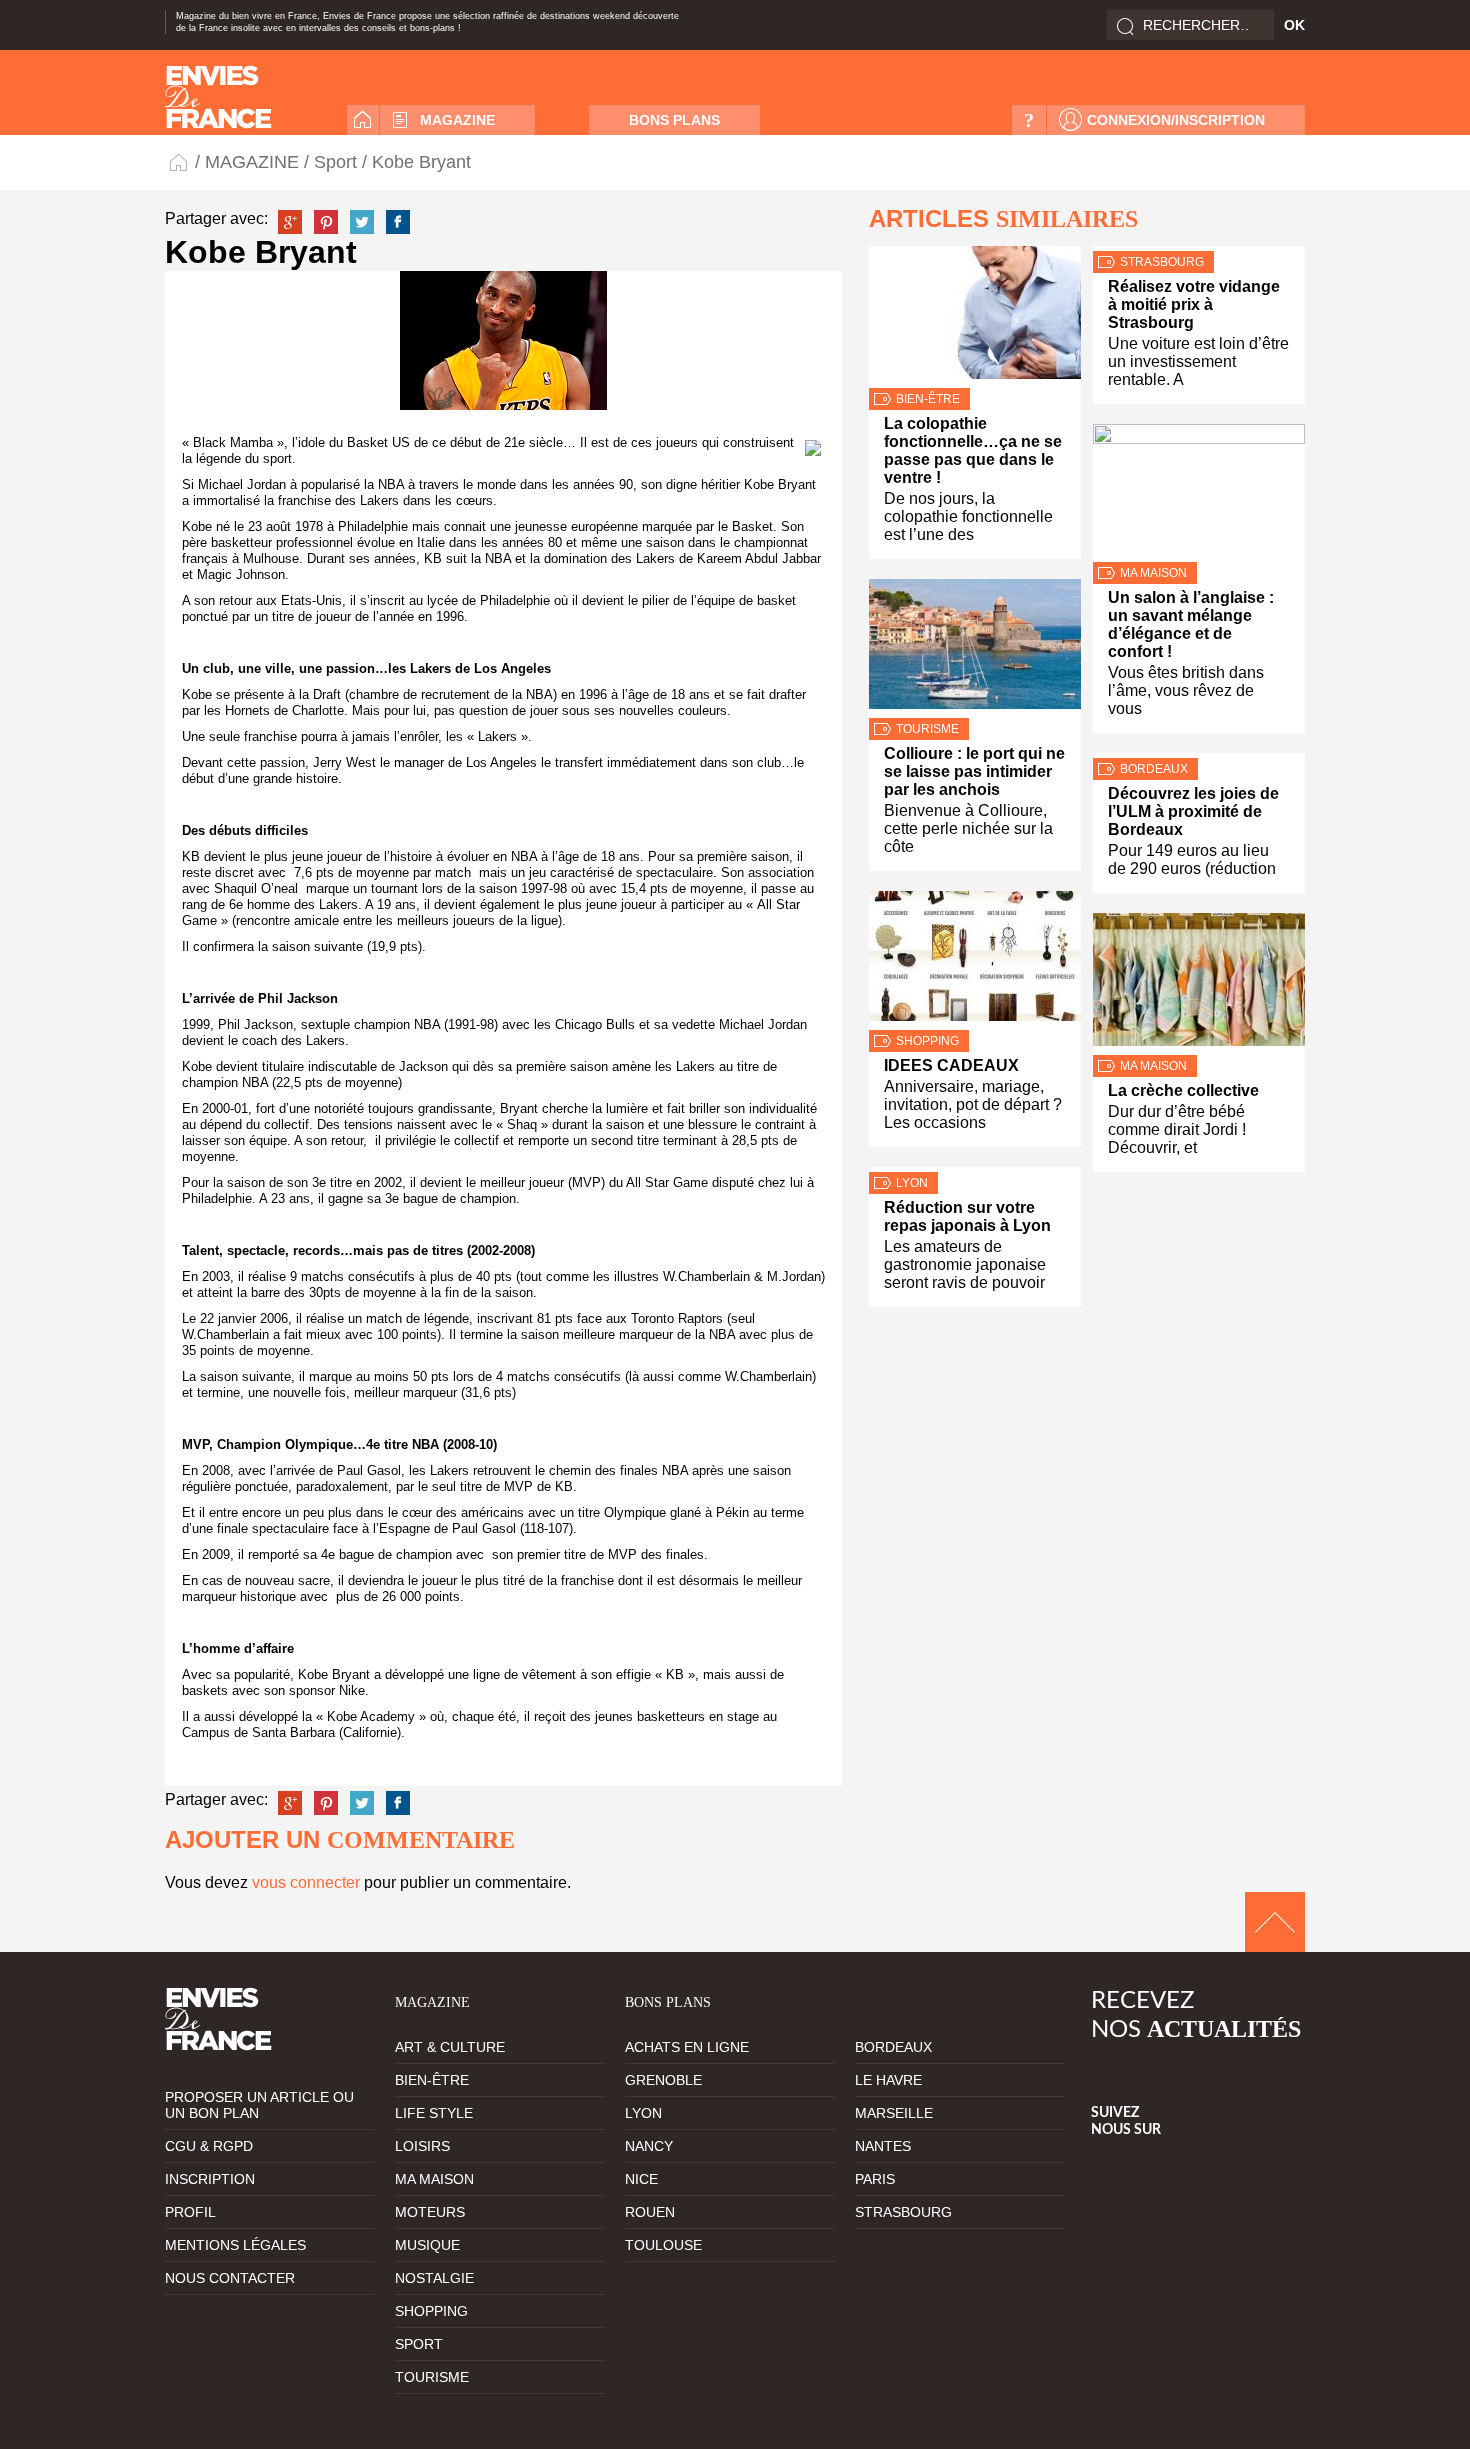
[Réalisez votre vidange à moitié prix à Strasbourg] (1199, 248)
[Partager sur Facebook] (398, 222)
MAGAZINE (457, 120)
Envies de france (218, 97)
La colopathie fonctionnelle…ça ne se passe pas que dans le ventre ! (973, 450)
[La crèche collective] (1199, 984)
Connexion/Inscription (1176, 120)
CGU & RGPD (209, 2146)
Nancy (649, 2146)
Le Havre (888, 2080)
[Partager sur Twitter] (362, 222)
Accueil (363, 120)
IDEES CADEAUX (951, 1065)
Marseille (894, 2113)
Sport (335, 162)
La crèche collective (1183, 1090)
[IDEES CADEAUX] (975, 960)
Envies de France (180, 161)
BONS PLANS (674, 120)
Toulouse (663, 2245)
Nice (641, 2179)
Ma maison (1153, 573)
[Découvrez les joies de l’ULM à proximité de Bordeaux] (1199, 755)
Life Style (434, 2113)
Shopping (927, 1041)
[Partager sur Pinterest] (326, 222)
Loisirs (422, 2146)
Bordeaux (1154, 769)
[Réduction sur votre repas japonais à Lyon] (975, 1169)
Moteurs (430, 2212)
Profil (190, 2212)
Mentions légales (235, 2245)
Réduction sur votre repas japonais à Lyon (967, 1216)
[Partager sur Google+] (290, 222)
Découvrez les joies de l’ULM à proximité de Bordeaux (1193, 811)
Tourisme (927, 729)
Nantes (883, 2146)
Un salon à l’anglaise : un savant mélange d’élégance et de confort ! (1191, 624)
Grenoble (663, 2080)
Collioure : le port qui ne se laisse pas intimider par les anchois (974, 771)
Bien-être (928, 399)
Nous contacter (230, 2278)
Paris (875, 2179)
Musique (427, 2245)
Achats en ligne (687, 2047)
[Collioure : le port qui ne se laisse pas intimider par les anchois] (975, 648)
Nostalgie (434, 2278)
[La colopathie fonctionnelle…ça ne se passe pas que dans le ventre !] (975, 317)
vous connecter (306, 1882)
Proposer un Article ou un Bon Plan (259, 2105)
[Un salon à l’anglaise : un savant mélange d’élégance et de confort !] (1199, 493)
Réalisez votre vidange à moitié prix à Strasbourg (1194, 304)
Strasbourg (1162, 262)
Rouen (650, 2212)
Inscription (210, 2179)
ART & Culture (450, 2047)
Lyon (912, 1183)
